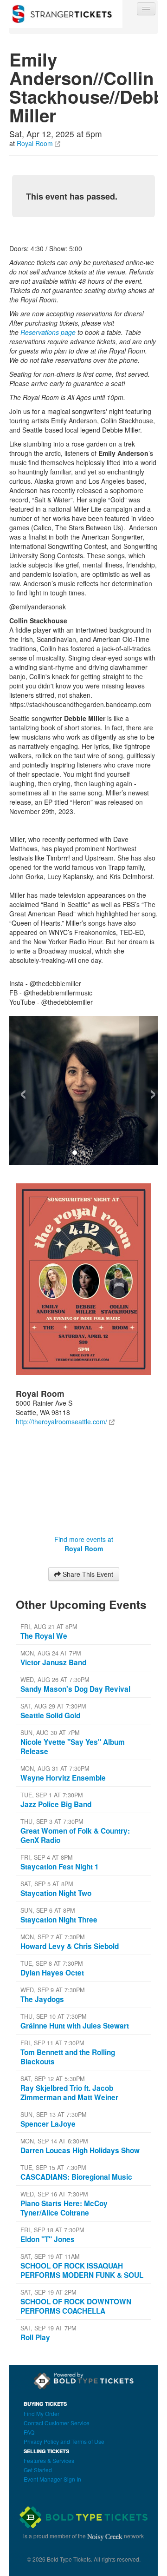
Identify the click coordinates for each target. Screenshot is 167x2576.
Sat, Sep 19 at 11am (50, 2256)
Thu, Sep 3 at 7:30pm (52, 1822)
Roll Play (35, 2337)
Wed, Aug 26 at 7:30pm (55, 1680)
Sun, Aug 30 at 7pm (50, 1733)
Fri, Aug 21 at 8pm (49, 1627)
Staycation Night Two (56, 1893)
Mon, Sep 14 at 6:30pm (54, 2141)
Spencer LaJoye (48, 2124)
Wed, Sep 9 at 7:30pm (52, 1990)
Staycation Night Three (59, 1920)
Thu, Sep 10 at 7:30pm (53, 2016)
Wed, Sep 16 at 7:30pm (54, 2194)
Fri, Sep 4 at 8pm (46, 1857)
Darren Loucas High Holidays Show (80, 2150)
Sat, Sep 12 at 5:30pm (52, 2079)
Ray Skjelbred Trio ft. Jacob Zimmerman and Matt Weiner (69, 2093)
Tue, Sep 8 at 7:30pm (51, 1963)
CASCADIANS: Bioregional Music (76, 2177)
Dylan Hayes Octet (52, 1973)
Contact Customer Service (57, 2423)
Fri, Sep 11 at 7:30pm (52, 2043)
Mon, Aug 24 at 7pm (51, 1653)
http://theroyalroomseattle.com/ (61, 1421)
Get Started (38, 2470)
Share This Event (87, 1574)
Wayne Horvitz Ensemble (63, 1778)
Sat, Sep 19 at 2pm (48, 2292)
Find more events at (84, 1544)
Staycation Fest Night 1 (60, 1867)
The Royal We (44, 1636)
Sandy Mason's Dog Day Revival (75, 1689)
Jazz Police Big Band (56, 1804)
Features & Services (49, 2460)
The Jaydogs (42, 1999)
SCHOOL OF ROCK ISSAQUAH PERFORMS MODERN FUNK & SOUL (82, 2270)
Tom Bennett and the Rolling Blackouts (68, 2057)
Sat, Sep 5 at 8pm (47, 1884)
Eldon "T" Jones (48, 2239)
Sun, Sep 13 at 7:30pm (53, 2115)
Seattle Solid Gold (50, 1715)
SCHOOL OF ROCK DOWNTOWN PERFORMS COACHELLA (76, 2306)
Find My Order (42, 2413)
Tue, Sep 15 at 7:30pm (53, 2168)
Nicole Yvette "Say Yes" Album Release (73, 1747)
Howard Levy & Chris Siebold (70, 1946)
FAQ (29, 2432)
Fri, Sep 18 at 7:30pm (52, 2230)
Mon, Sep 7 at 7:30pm (52, 1937)
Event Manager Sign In (52, 2479)
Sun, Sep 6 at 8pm (48, 1910)
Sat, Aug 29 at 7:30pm (53, 1706)
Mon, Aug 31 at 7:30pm (55, 1768)
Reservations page (48, 332)
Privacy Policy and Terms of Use (64, 2441)
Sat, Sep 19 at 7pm (48, 2328)
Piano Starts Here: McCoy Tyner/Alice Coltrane (64, 2208)
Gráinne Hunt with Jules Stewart (75, 2026)
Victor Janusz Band (53, 1662)
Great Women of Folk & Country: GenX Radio (75, 1835)
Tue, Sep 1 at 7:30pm (51, 1795)
